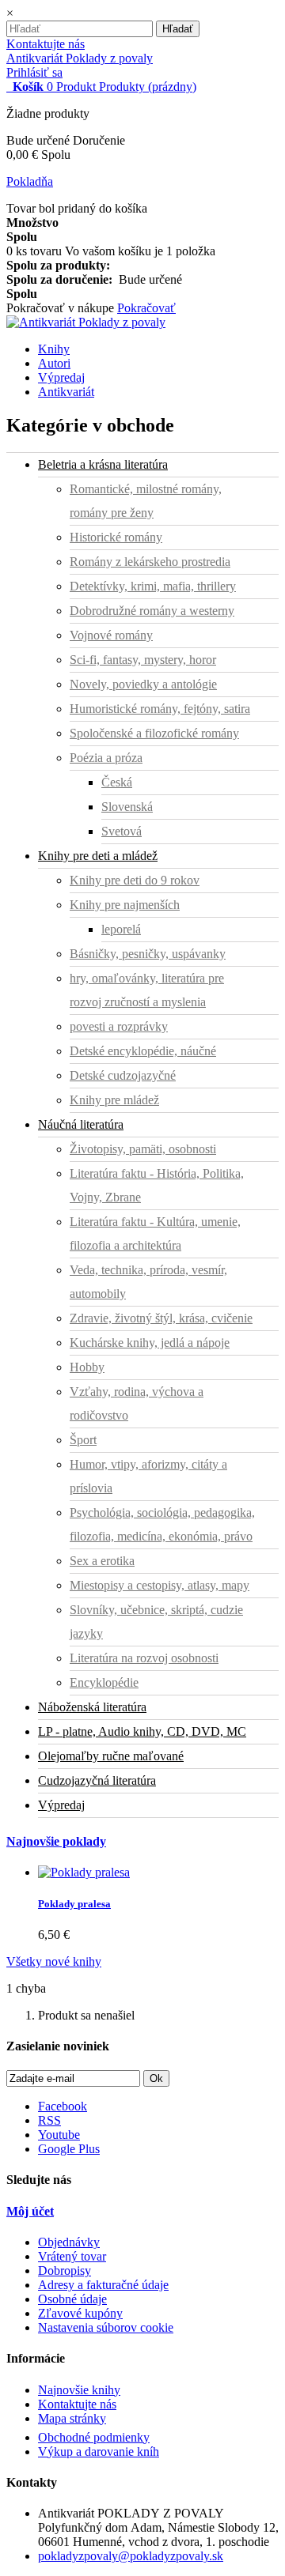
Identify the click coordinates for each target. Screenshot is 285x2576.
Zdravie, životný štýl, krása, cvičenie (161, 1318)
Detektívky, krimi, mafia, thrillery (153, 586)
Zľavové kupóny (80, 2313)
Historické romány (116, 537)
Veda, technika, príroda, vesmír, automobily (148, 1282)
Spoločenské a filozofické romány (154, 733)
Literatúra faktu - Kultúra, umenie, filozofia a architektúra (155, 1233)
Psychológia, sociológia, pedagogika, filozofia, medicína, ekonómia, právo (162, 1524)
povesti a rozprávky (119, 1026)
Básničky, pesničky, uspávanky (148, 954)
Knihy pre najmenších (125, 905)
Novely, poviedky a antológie (143, 684)
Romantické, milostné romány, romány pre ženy (146, 501)
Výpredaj (61, 377)
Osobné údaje (72, 2299)
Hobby (87, 1367)
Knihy (54, 349)
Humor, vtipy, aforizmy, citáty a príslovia (148, 1476)
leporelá (121, 929)
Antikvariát (66, 392)
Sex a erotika (102, 1561)
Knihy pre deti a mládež (98, 856)
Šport (83, 1440)
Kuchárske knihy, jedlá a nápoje (150, 1343)
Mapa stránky (72, 2418)
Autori (54, 363)
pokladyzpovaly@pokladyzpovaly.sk (131, 2556)
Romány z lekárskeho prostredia (150, 562)
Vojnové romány (111, 635)
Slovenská (127, 807)
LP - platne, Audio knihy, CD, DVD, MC (142, 1731)
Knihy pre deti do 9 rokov (135, 880)
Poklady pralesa (74, 1904)
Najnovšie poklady (56, 1841)
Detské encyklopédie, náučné (143, 1051)
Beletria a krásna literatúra (103, 464)
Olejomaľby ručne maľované (111, 1756)
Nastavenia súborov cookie (106, 2327)
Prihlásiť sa (34, 72)
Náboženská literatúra (92, 1707)
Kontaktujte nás (46, 44)
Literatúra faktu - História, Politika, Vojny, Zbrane (157, 1185)
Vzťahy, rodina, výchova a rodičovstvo (137, 1403)
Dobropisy (65, 2271)
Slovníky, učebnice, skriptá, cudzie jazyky (156, 1622)
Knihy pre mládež (114, 1100)
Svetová (122, 831)
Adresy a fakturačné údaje (103, 2285)
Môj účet (30, 2211)
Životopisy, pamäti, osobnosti (143, 1149)
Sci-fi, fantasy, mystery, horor (143, 660)
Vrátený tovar (72, 2256)
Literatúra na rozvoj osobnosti (144, 1658)
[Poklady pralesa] (84, 1872)
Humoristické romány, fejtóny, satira (160, 709)
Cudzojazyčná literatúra (97, 1780)
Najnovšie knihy (79, 2390)
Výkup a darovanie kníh (99, 2452)
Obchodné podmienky (94, 2437)
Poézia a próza (106, 758)
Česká (117, 782)
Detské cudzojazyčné (123, 1075)
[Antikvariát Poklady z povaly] (86, 322)
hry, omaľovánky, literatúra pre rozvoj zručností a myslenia (147, 990)
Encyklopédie (104, 1682)
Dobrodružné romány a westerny (152, 611)
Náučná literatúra (81, 1124)
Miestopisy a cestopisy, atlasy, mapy (160, 1585)
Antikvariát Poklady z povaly (80, 58)
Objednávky (69, 2242)
